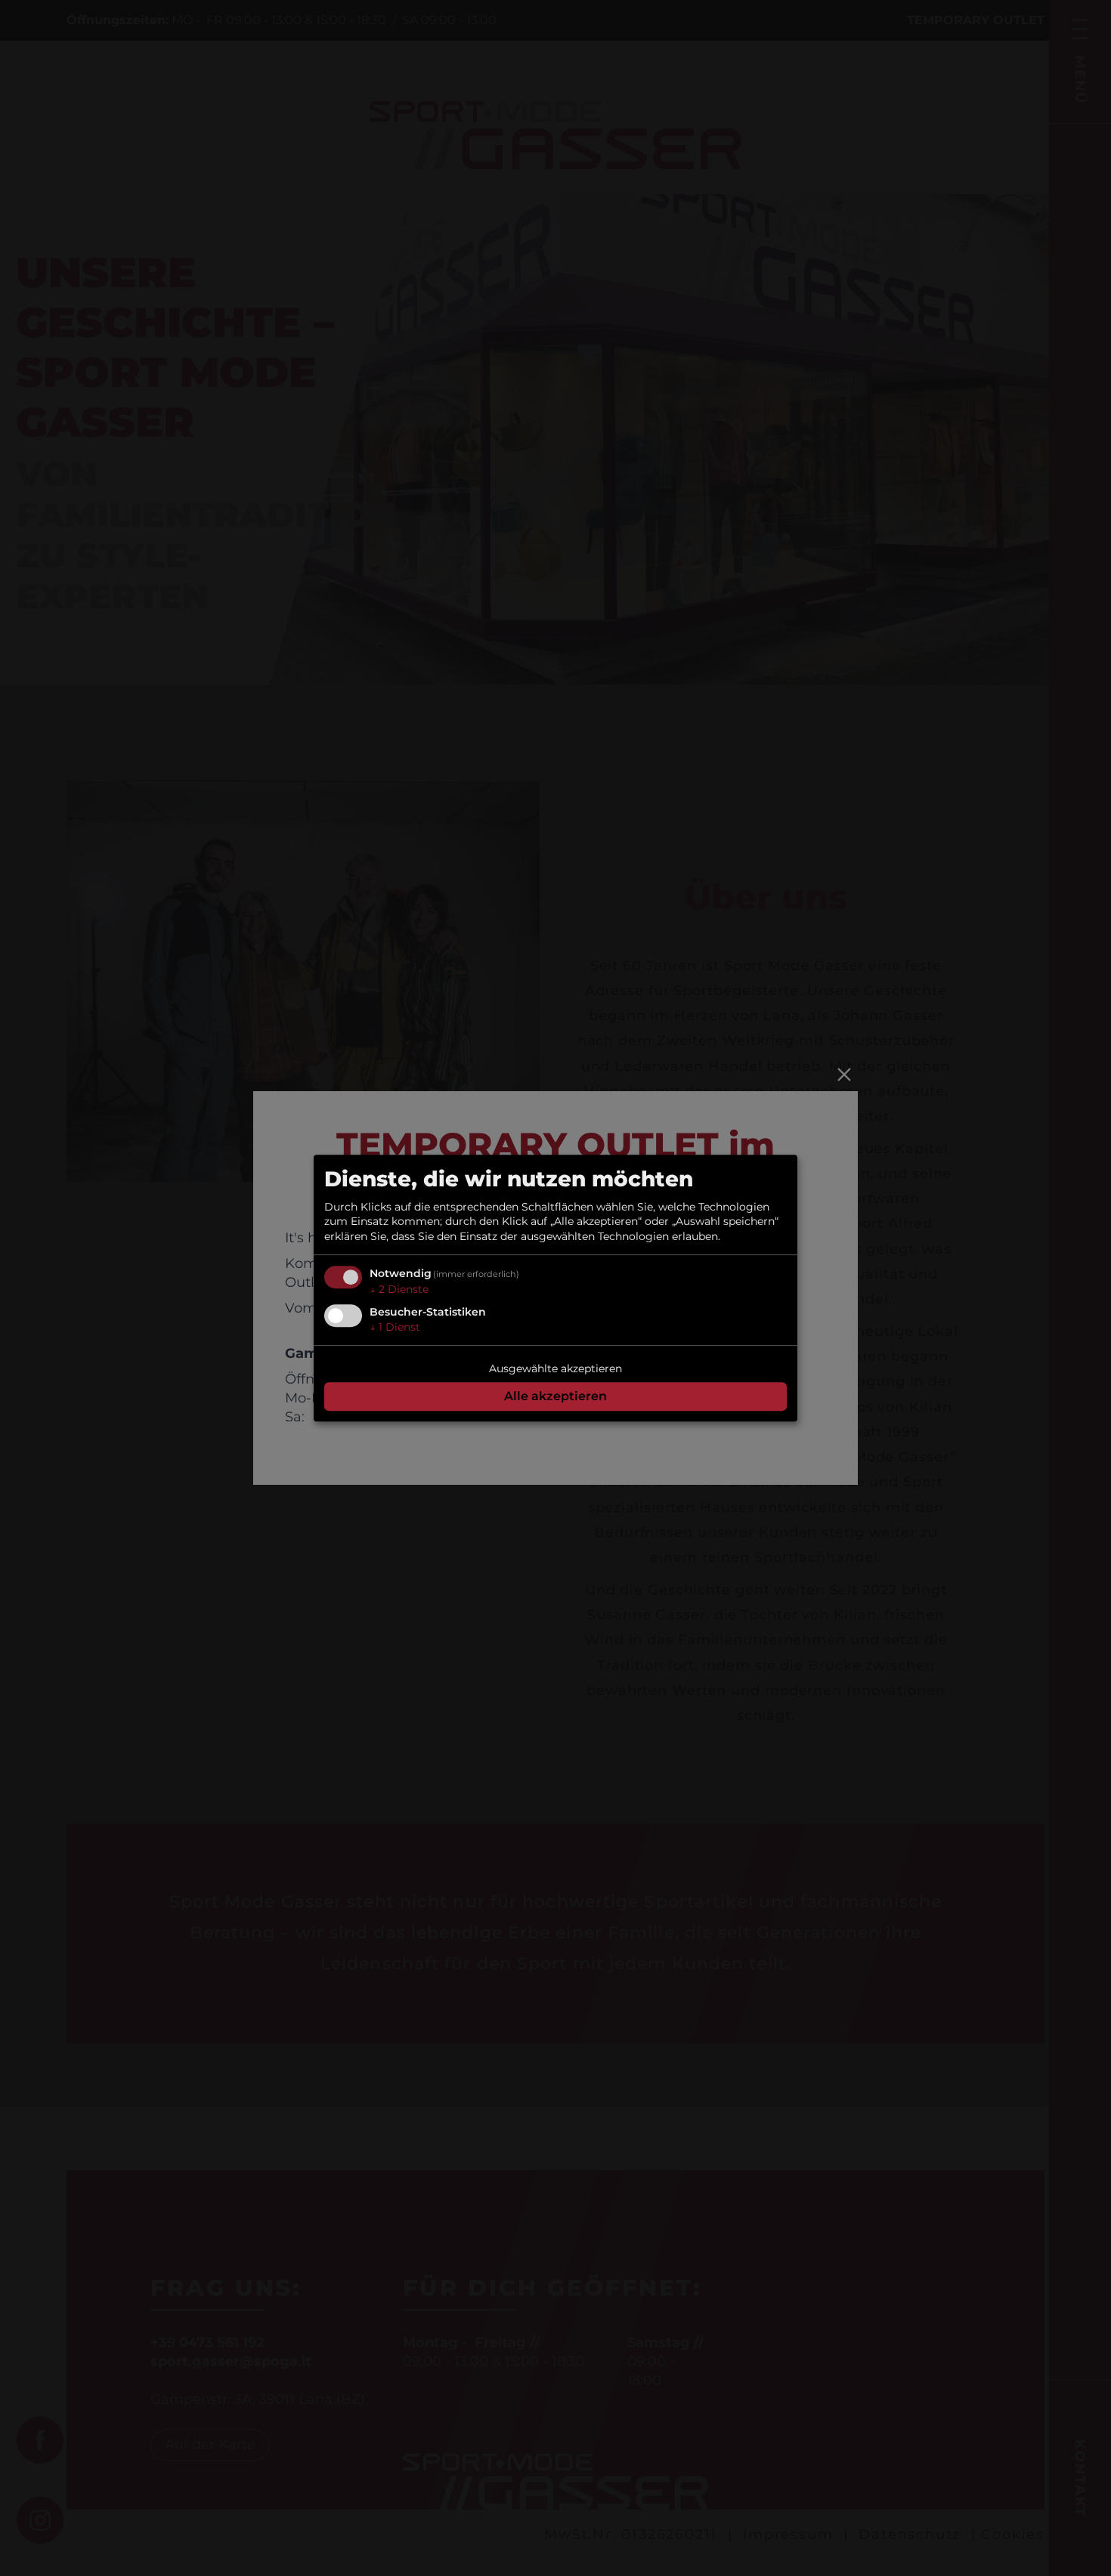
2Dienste (399, 1290)
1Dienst (395, 1327)
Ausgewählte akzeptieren (555, 1368)
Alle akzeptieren (555, 1396)
